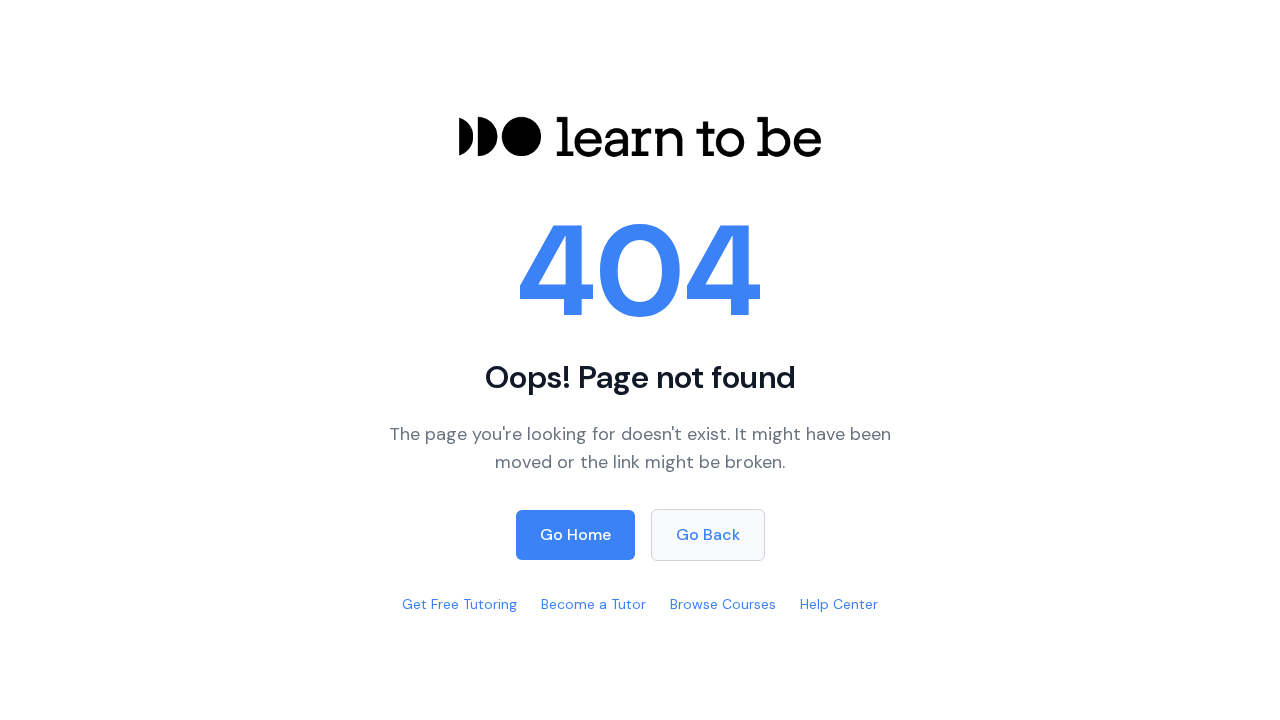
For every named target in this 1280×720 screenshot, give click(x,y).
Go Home (575, 534)
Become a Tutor (593, 604)
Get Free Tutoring (459, 604)
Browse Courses (723, 604)
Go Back (708, 534)
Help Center (839, 604)
